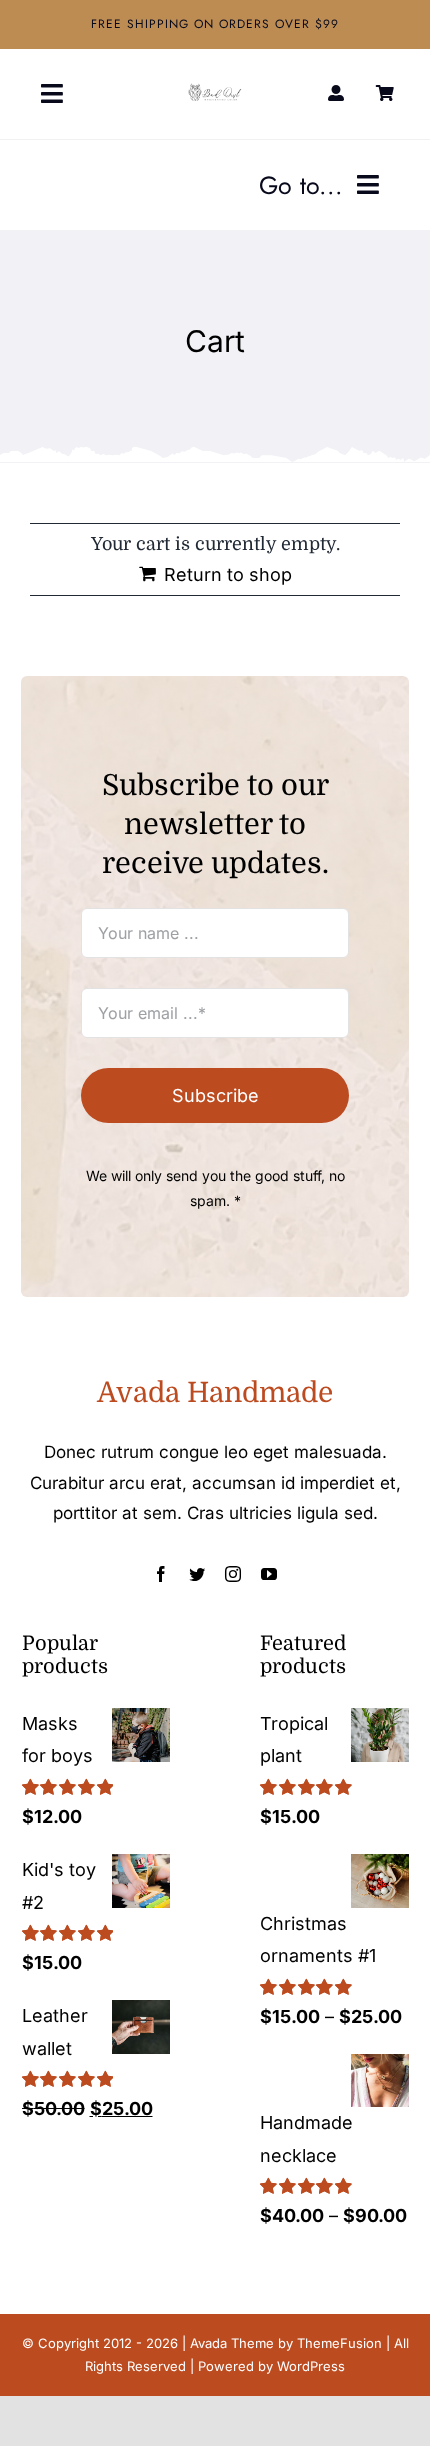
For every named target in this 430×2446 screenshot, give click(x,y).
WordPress (311, 2366)
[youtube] (269, 1574)
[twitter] (197, 1574)
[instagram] (233, 1574)
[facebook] (161, 1574)
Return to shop (228, 574)
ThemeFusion (339, 2343)
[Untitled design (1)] (215, 91)
